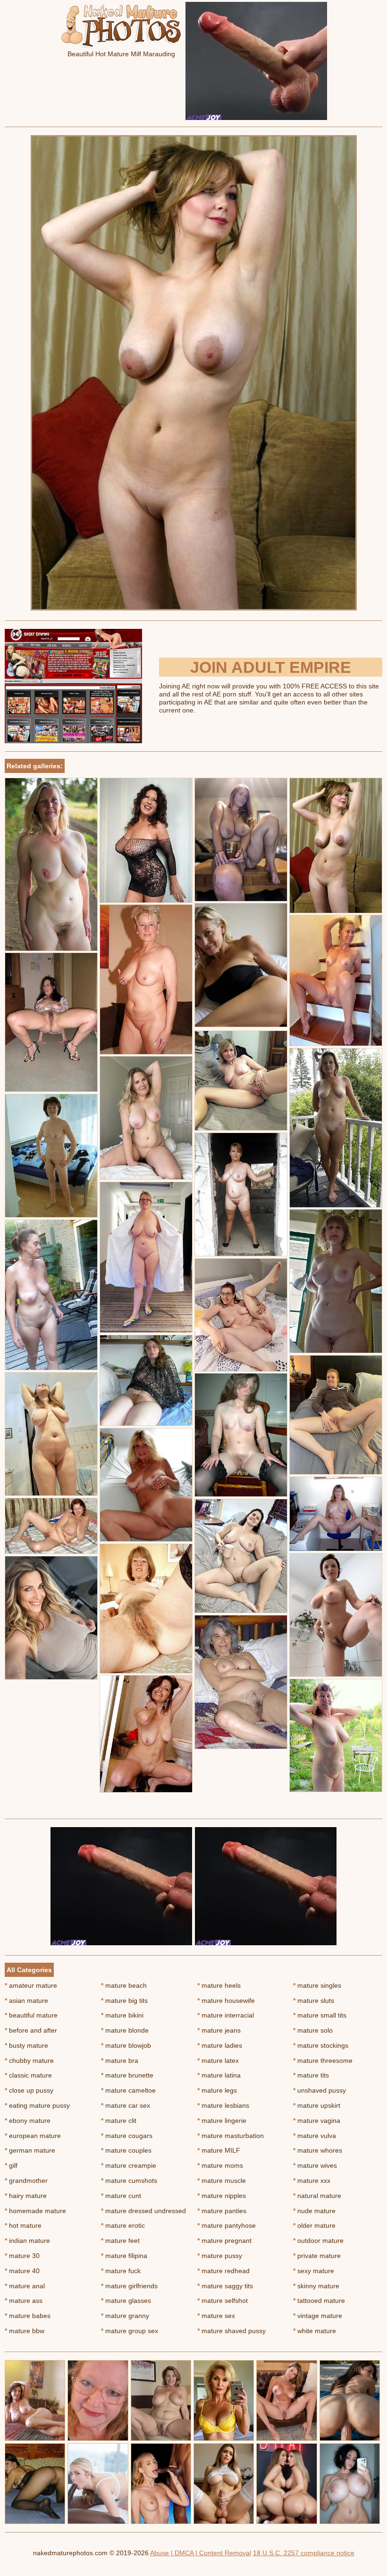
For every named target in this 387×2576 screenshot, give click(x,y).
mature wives (315, 2165)
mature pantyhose (227, 2225)
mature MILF (219, 2150)
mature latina (219, 2075)
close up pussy (29, 2090)
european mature (33, 2136)
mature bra (120, 2061)
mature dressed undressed (143, 2211)
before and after (31, 2030)
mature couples (126, 2150)
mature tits (311, 2075)
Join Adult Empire (271, 667)
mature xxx (312, 2181)
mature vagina (317, 2121)
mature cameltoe (128, 2090)
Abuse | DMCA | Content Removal (201, 2553)
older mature (314, 2225)
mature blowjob (126, 2045)
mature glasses (126, 2301)
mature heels (219, 1985)
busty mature (26, 2045)
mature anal (25, 2286)
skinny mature (316, 2286)
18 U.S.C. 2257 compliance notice (304, 2553)
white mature (315, 2331)
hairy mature (26, 2196)
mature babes (28, 2316)
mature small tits (320, 2015)
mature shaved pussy (231, 2331)
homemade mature (35, 2211)
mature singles (317, 1985)
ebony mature (28, 2121)
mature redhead (223, 2271)
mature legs (217, 2090)
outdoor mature (318, 2241)
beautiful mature (31, 2015)
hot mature (23, 2225)
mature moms (220, 2165)
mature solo (313, 2030)
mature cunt (121, 2196)
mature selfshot (223, 2301)
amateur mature (31, 1985)
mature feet (120, 2241)
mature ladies (220, 2045)
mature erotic (123, 2225)
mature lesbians (223, 2105)
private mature (317, 2256)
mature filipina (124, 2256)
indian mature (27, 2241)
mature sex (216, 2316)
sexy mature (314, 2271)
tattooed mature (319, 2301)
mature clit (119, 2121)
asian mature (26, 2001)
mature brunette (127, 2075)
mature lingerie (222, 2121)
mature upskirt (317, 2105)
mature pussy (220, 2256)
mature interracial (226, 2015)
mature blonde (125, 2030)
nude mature (314, 2211)
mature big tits (124, 2001)
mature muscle (222, 2181)
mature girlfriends (129, 2286)
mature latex (218, 2061)
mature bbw (25, 2331)
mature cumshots (129, 2181)
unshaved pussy (320, 2090)
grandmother (26, 2181)
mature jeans (219, 2030)
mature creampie (129, 2165)
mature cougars (127, 2136)
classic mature (28, 2075)
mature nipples (222, 2196)
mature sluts (314, 2001)
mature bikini (122, 2015)
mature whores (318, 2150)
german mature (30, 2150)
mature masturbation (231, 2136)
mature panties (222, 2211)
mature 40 (22, 2271)
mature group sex (130, 2331)
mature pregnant (224, 2241)
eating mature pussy (37, 2105)
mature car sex (126, 2105)
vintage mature (318, 2316)
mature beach (124, 1985)
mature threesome (323, 2061)
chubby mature (29, 2061)
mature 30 (22, 2256)
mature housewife (226, 2001)
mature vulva (315, 2136)
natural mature (317, 2196)
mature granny (125, 2316)
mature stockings (321, 2045)
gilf (11, 2165)
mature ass (24, 2301)
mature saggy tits (225, 2286)
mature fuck (121, 2271)
